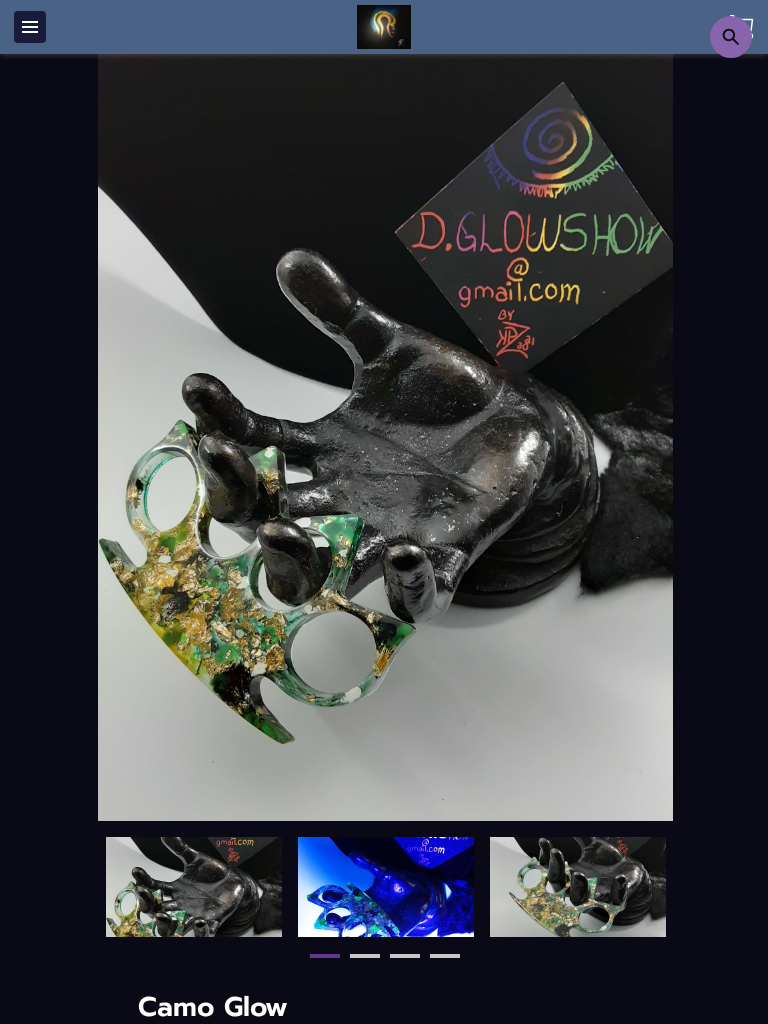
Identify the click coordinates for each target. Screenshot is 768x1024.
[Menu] (30, 27)
